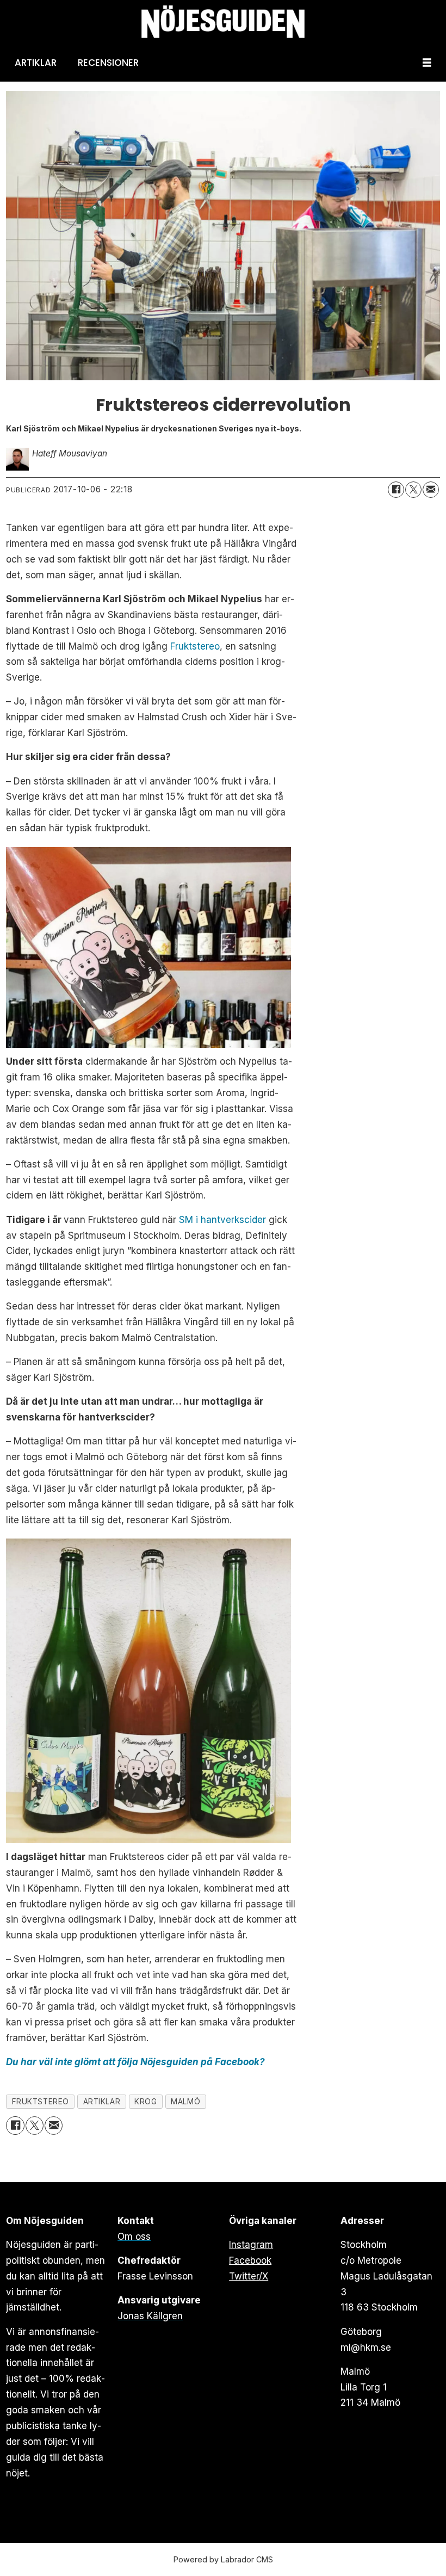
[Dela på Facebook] (396, 490)
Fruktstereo (195, 646)
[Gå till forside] (223, 22)
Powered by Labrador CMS (223, 2559)
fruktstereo (41, 2102)
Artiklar (36, 63)
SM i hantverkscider (222, 1220)
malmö (185, 2102)
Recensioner (108, 63)
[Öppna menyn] (427, 63)
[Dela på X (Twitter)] (413, 490)
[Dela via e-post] (431, 490)
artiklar (102, 2102)
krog (145, 2102)
